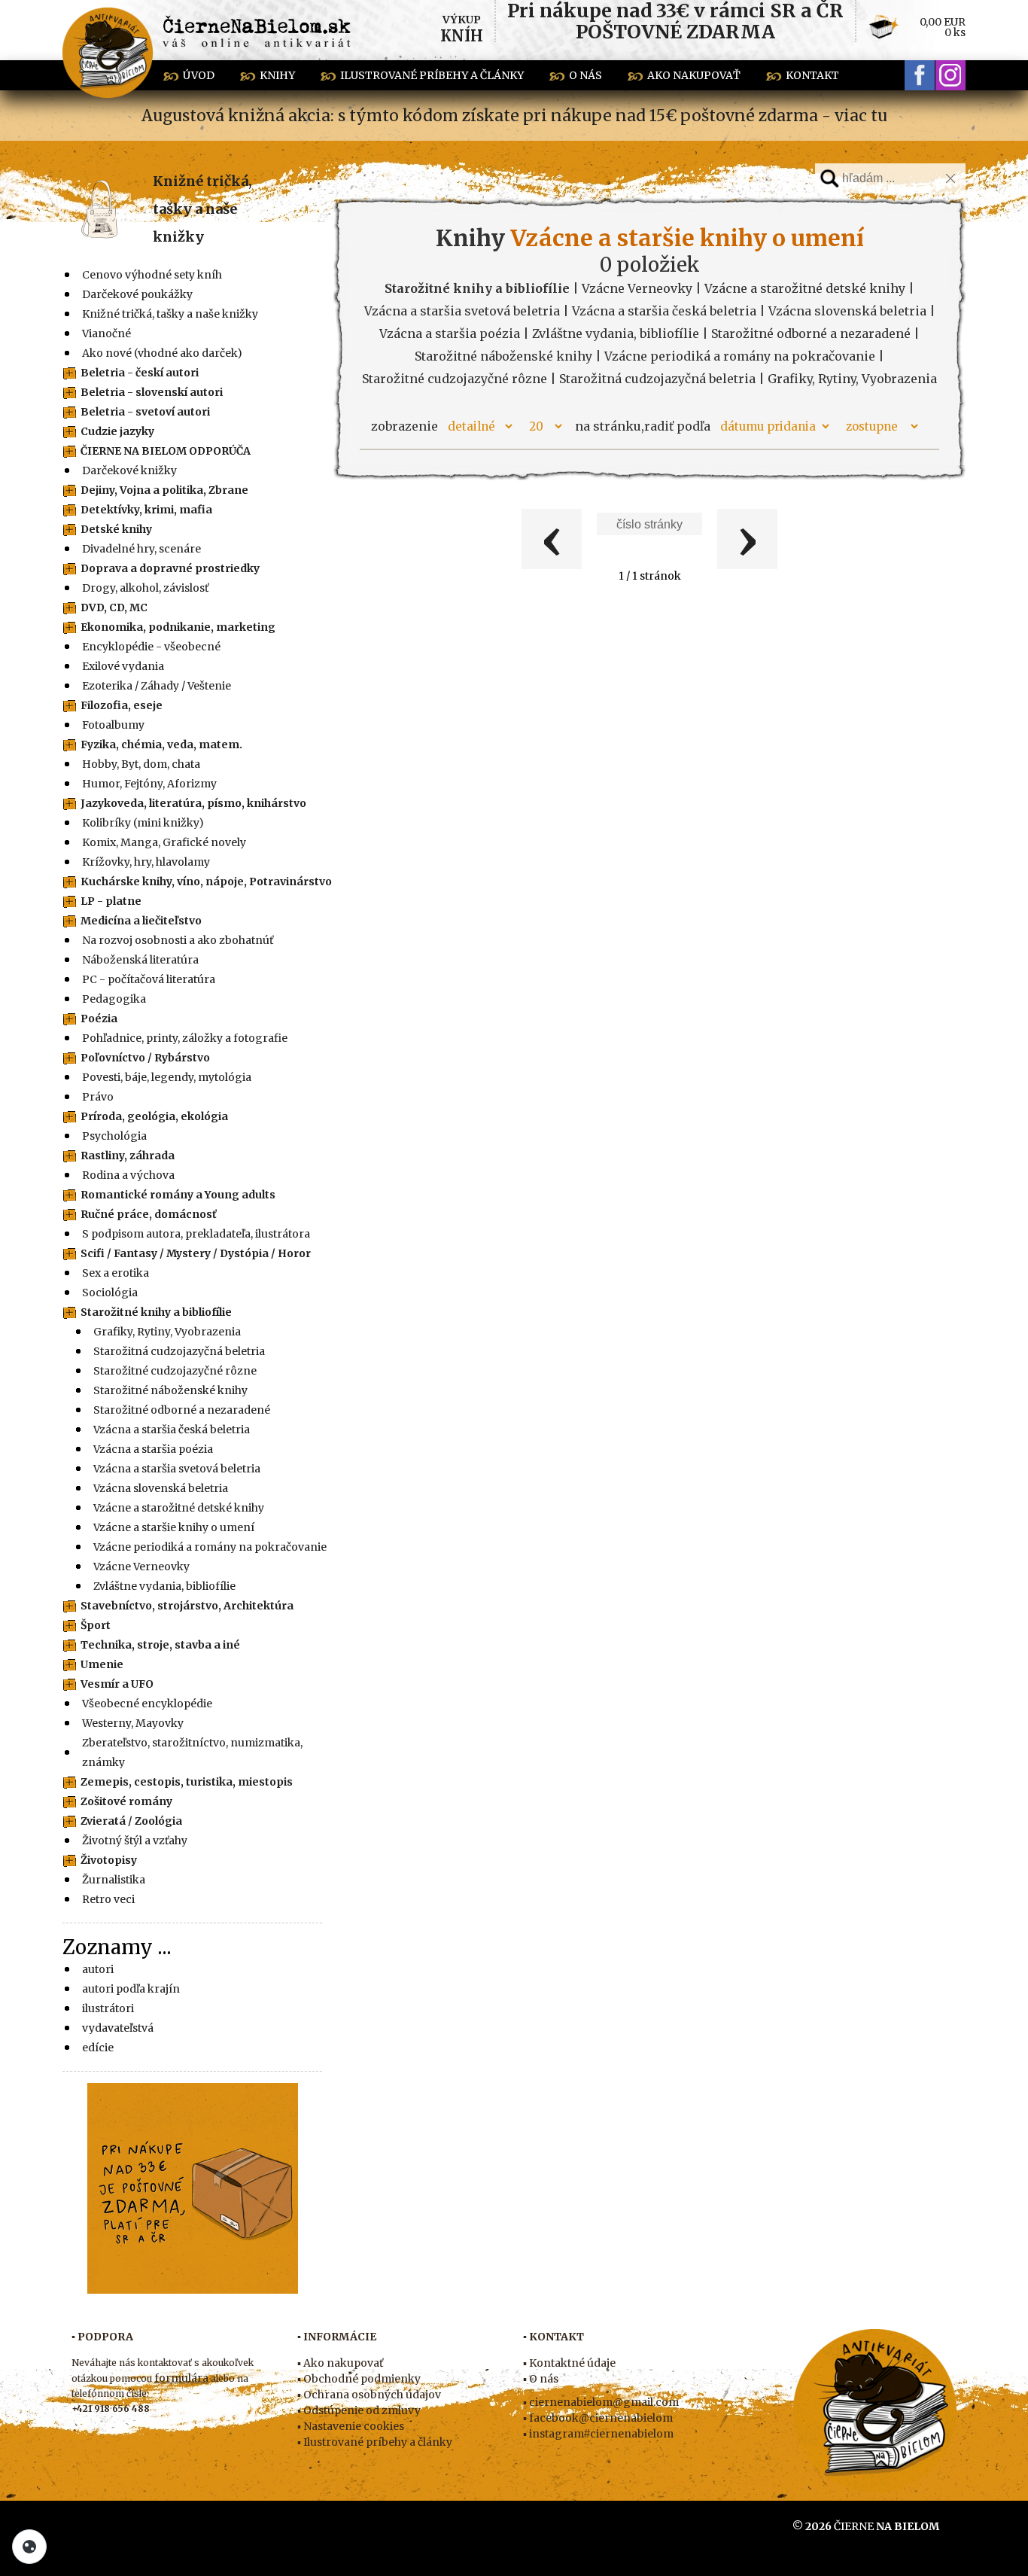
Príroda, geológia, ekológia (154, 1116)
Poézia (99, 1019)
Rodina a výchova (128, 1175)
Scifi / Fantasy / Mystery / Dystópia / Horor (196, 1253)
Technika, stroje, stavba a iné (160, 1645)
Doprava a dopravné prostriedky (170, 568)
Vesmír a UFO (117, 1684)
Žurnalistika (114, 1880)
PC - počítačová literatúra (149, 979)
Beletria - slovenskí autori (152, 392)
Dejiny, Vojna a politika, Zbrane (164, 490)
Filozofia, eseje (122, 705)
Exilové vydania (123, 666)
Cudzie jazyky (117, 431)
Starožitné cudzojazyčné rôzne (175, 1371)
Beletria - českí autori (140, 373)
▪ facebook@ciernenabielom (598, 2418)
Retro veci (108, 1899)
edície (98, 2048)
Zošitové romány (126, 1801)
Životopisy (109, 1860)
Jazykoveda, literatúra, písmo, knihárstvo (193, 803)
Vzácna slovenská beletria (161, 1488)
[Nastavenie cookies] (29, 2547)
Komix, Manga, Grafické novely (164, 842)
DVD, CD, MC (114, 607)
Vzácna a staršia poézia (153, 1449)
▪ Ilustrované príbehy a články (375, 2442)
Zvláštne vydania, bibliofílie (164, 1586)
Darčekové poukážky (137, 294)
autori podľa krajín (131, 1989)
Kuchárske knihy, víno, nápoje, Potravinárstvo (206, 882)
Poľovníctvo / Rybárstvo (145, 1058)
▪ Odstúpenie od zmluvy (359, 2410)
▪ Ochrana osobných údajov (369, 2395)
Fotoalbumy (113, 725)
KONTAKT (812, 75)
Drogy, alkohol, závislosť (145, 588)
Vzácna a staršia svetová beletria (177, 1469)
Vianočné (106, 333)
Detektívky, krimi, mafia (146, 510)
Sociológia (110, 1293)
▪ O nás (541, 2379)
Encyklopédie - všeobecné (151, 647)
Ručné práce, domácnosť (149, 1214)
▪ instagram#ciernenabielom (598, 2434)
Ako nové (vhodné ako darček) (162, 353)
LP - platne (111, 901)
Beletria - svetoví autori (145, 412)
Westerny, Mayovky (133, 1723)
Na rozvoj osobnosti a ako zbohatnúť (178, 940)
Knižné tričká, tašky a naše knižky (202, 209)
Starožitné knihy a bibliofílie (156, 1312)
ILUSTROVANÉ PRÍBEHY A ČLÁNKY (432, 75)
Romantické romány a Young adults (178, 1195)
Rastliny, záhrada (128, 1156)
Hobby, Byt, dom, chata (141, 764)
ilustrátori (108, 2008)
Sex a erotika (116, 1273)
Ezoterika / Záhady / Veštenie (157, 686)
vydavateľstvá (118, 2028)
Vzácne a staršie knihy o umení (174, 1527)
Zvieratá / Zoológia (131, 1821)
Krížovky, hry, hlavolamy (146, 862)
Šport (96, 1625)
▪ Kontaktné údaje (569, 2363)
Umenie (102, 1664)
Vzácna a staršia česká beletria (172, 1430)
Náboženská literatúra (140, 960)
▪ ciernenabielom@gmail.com (601, 2402)
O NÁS (585, 75)
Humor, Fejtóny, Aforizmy (149, 784)
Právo (98, 1097)
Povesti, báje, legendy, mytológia (167, 1077)
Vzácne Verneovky (141, 1567)
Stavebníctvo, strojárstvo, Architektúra (187, 1606)
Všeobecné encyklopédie (147, 1704)
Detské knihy (116, 529)
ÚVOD (199, 75)
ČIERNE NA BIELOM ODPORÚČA (166, 451)
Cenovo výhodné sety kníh (152, 275)
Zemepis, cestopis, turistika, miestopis (187, 1782)
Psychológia (114, 1136)
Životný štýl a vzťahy (135, 1841)
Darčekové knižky (129, 470)
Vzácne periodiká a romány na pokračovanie (210, 1547)
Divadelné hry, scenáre (141, 549)
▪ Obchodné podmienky (359, 2379)
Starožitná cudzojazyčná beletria (179, 1351)
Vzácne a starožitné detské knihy (179, 1508)
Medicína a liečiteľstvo (141, 921)
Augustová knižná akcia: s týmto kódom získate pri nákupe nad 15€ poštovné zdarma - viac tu (514, 116)
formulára (181, 2378)
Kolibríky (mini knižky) (143, 823)
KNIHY (277, 75)
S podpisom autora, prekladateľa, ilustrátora (196, 1234)
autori (98, 1969)
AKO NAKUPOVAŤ (694, 75)
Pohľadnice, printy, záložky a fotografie (185, 1038)
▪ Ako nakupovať (340, 2363)
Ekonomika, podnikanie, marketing (178, 627)
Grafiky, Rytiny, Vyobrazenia (167, 1332)
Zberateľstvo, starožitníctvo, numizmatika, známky (192, 1752)
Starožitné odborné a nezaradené (182, 1410)
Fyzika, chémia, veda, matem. (161, 744)
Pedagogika (114, 999)
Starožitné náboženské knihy (170, 1390)
